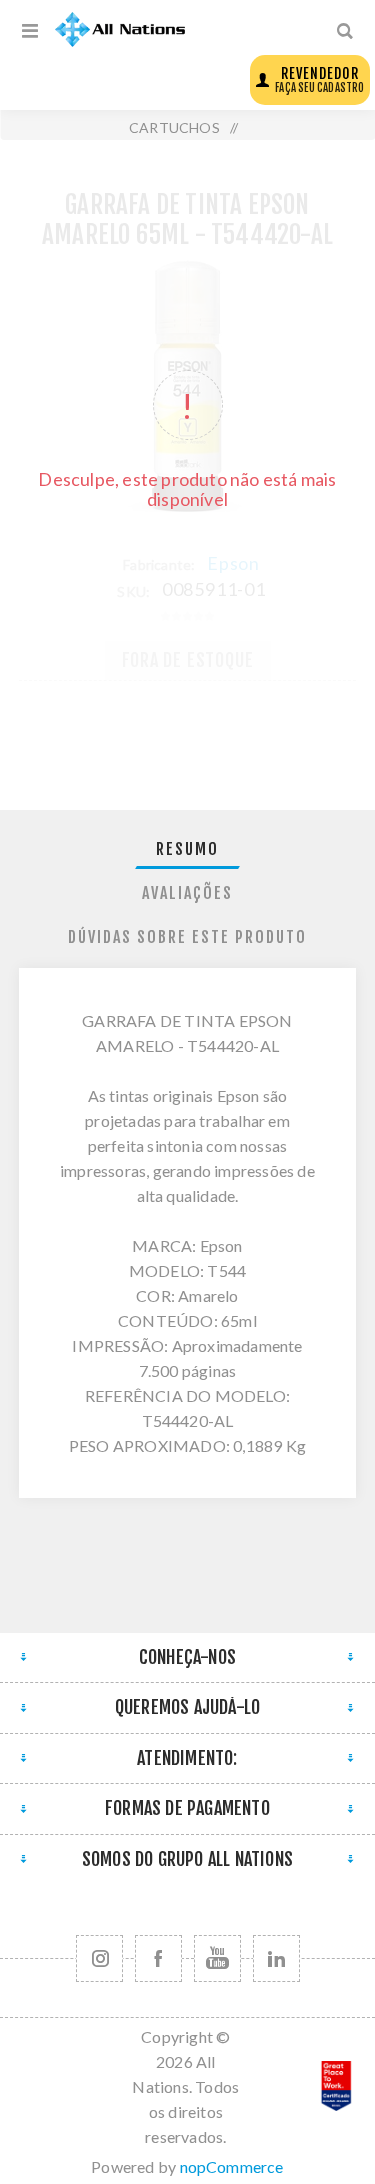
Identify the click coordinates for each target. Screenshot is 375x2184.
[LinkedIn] (276, 1958)
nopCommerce (232, 2166)
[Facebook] (158, 1958)
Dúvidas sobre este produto (187, 937)
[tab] (188, 849)
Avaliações (187, 893)
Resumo (187, 849)
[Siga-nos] (99, 1958)
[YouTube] (217, 1958)
